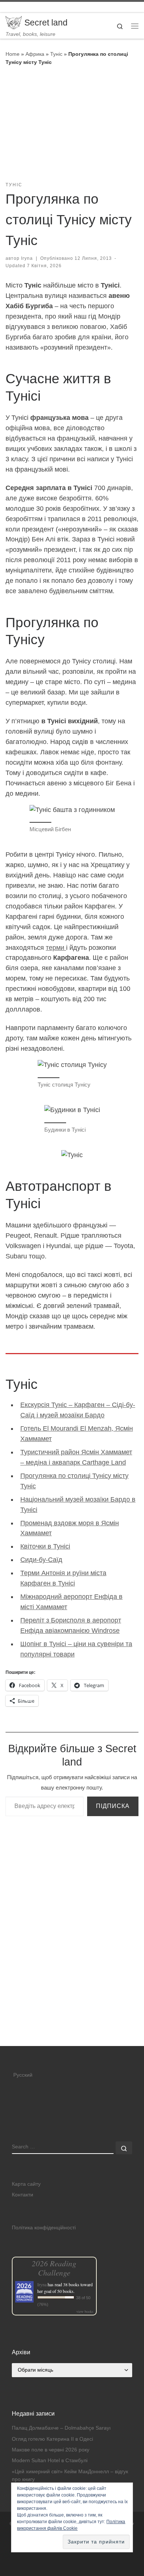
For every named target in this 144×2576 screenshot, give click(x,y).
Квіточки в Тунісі (45, 1546)
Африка (35, 54)
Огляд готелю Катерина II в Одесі (52, 2439)
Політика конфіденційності (44, 2228)
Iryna (27, 258)
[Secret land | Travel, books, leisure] (14, 22)
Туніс (56, 54)
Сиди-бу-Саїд (41, 1560)
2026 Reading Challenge (54, 2268)
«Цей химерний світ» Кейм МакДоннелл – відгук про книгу (70, 2475)
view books (85, 2311)
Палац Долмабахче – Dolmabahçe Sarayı (61, 2428)
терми (56, 948)
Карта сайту (26, 2184)
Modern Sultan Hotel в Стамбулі (50, 2461)
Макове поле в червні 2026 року (51, 2450)
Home (13, 54)
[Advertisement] (72, 1971)
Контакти (23, 2195)
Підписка (113, 1806)
